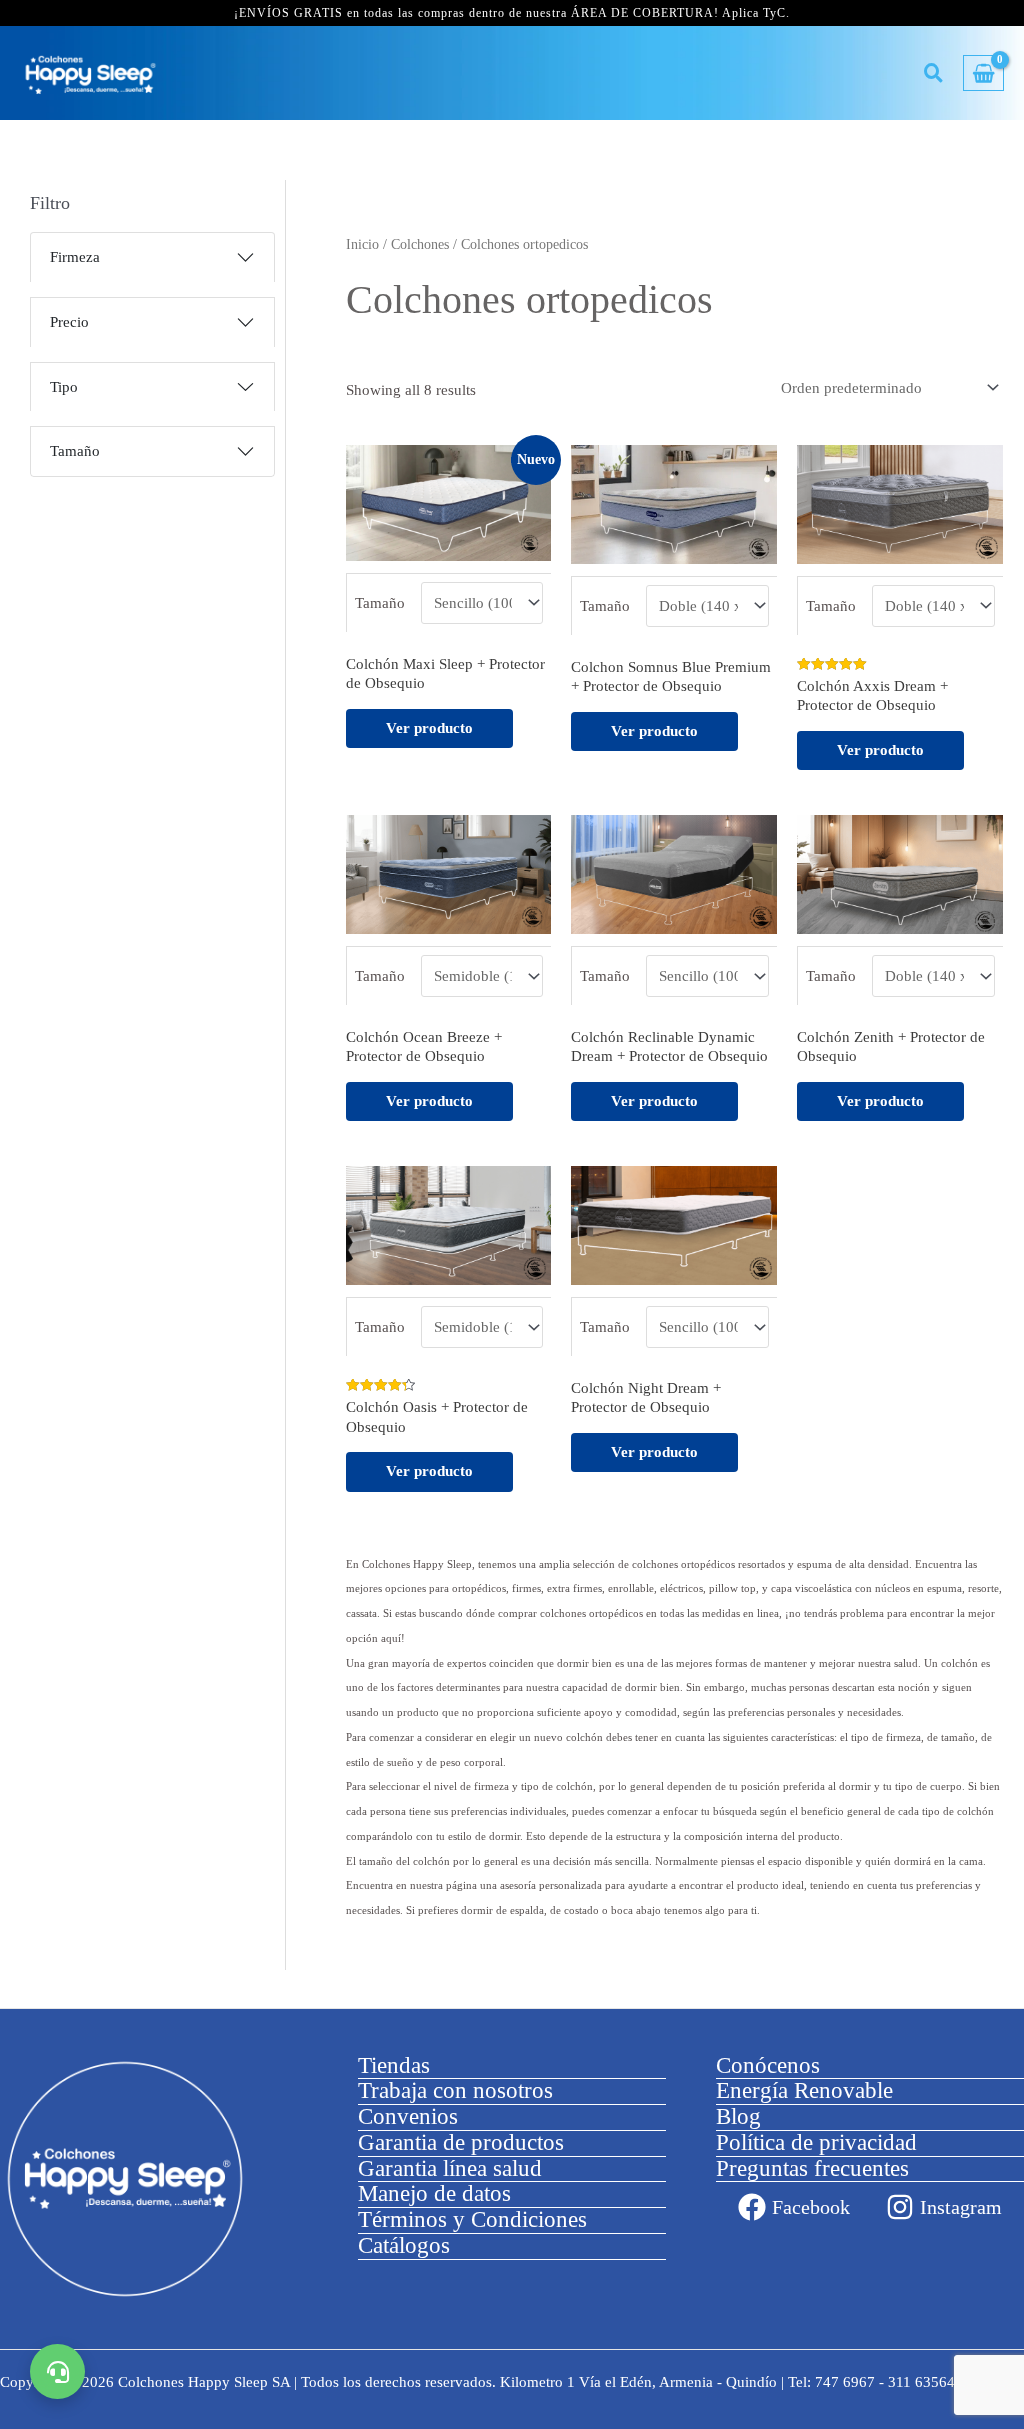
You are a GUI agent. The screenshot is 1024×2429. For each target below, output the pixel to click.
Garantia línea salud (450, 2168)
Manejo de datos (434, 2193)
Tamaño (75, 451)
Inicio (362, 244)
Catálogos (404, 2245)
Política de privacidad (816, 2142)
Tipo (64, 387)
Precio (69, 322)
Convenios (408, 2116)
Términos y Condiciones (472, 2219)
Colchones (420, 244)
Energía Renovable (804, 2090)
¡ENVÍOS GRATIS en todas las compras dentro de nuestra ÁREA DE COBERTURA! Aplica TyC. (512, 13)
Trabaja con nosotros (455, 2090)
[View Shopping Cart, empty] (983, 73)
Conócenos (768, 2065)
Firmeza (75, 257)
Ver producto (429, 728)
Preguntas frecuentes (812, 2168)
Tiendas (394, 2065)
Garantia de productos (461, 2142)
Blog (738, 2116)
